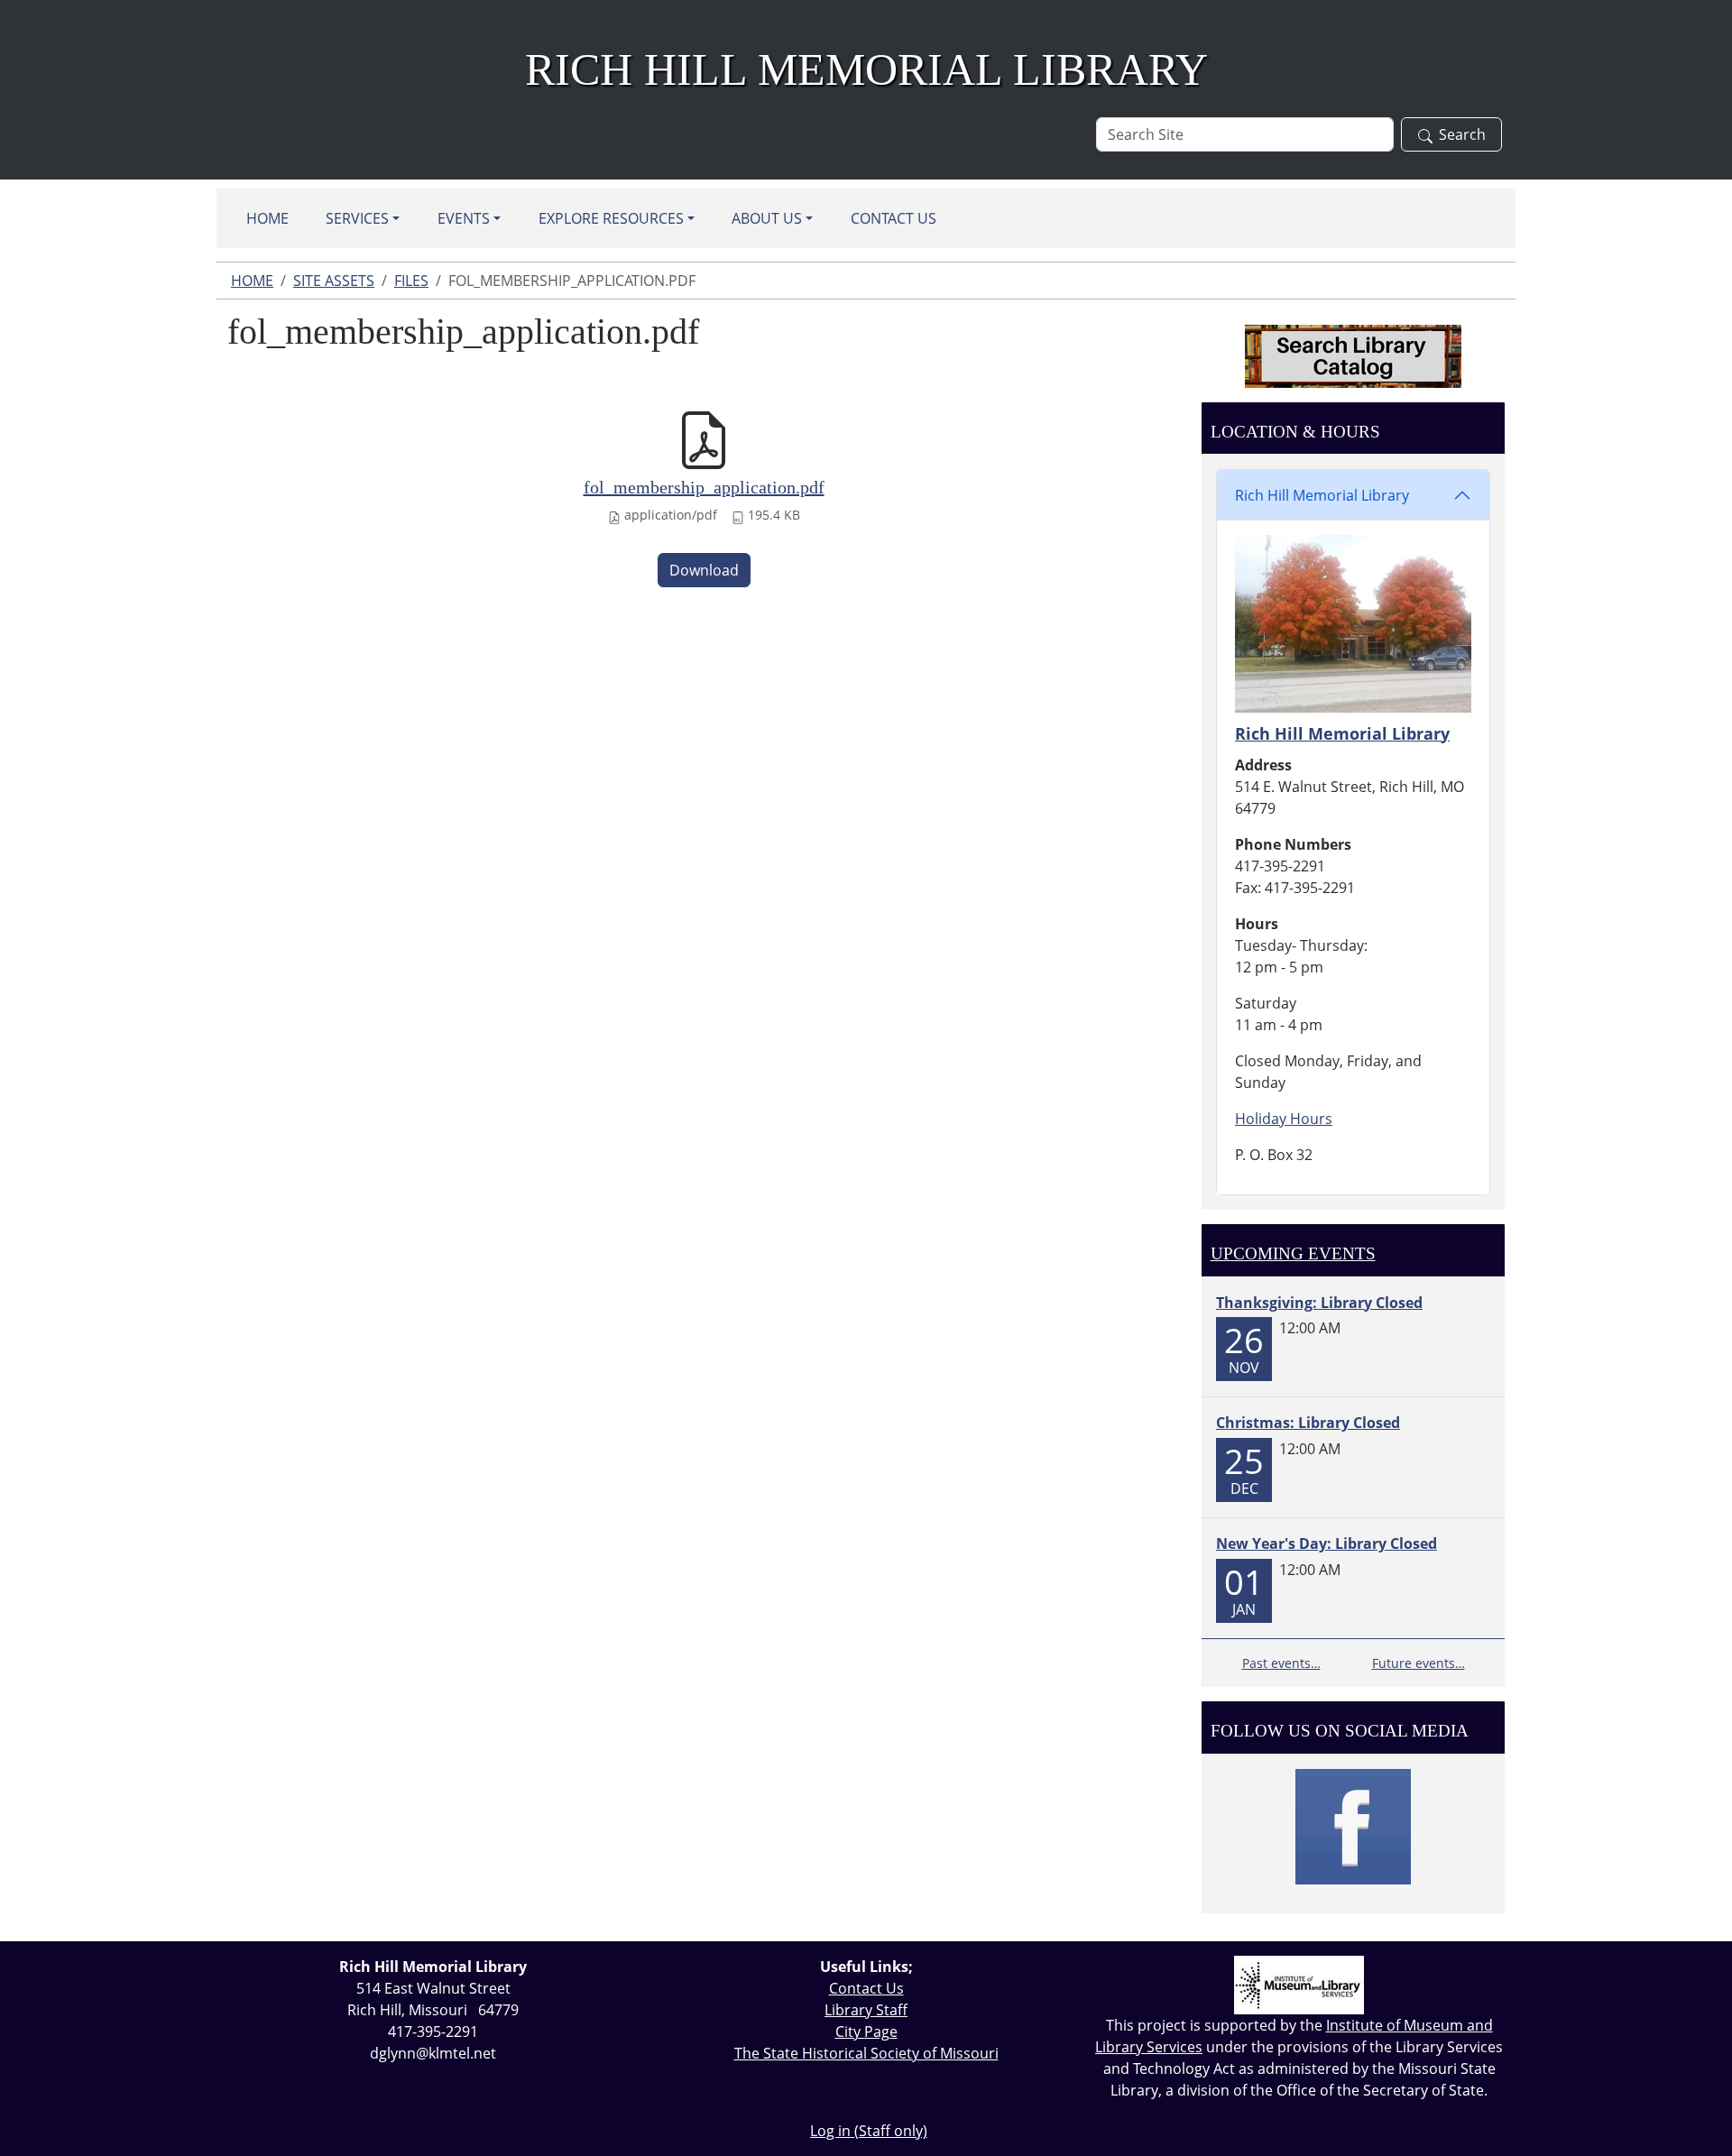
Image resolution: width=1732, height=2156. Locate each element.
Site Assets (334, 281)
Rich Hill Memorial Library (1322, 495)
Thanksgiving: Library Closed (1319, 1303)
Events (464, 218)
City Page (866, 2032)
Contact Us (894, 218)
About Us (767, 218)
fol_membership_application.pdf (704, 487)
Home (267, 218)
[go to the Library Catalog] (1353, 356)
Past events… (1281, 1663)
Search (1462, 134)
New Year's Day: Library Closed (1327, 1543)
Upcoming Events (1293, 1253)
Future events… (1419, 1663)
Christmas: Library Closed (1308, 1423)
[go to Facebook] (1353, 1827)
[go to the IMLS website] (1299, 1985)
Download (704, 570)
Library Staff (866, 2010)
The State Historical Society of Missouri (866, 2053)
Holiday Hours (1284, 1119)
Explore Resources (611, 218)
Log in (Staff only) (869, 2131)
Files (411, 281)
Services (357, 218)
